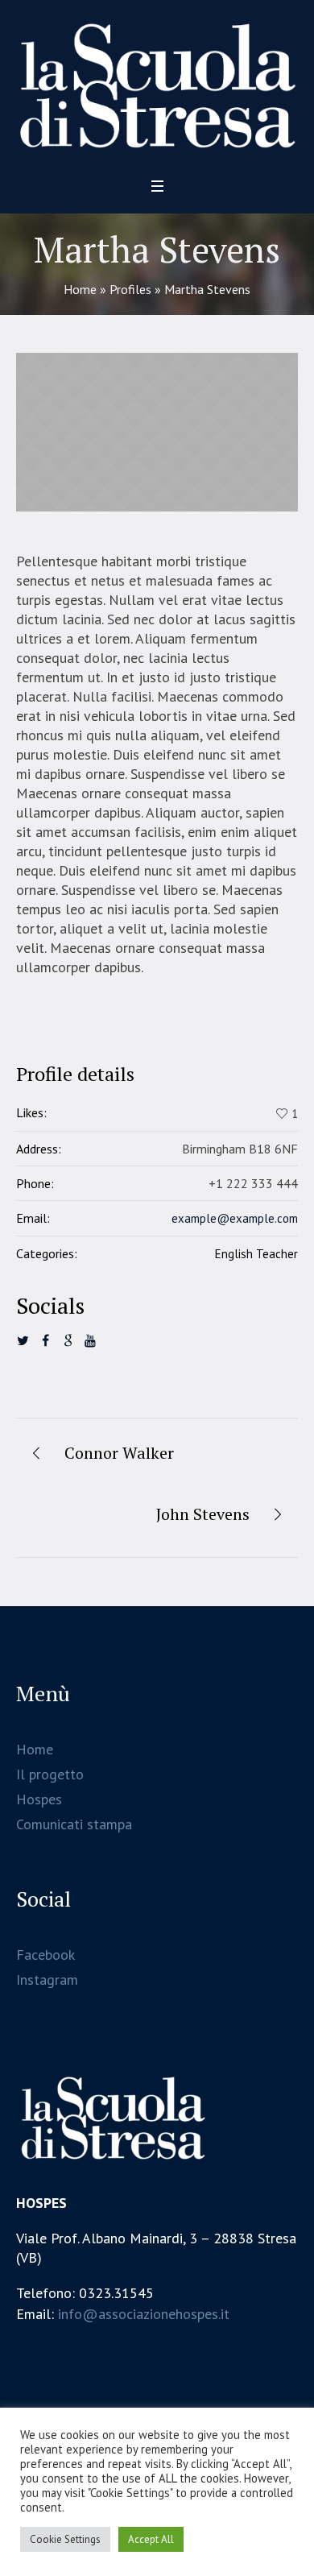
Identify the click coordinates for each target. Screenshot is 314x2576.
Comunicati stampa (74, 1824)
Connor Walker (119, 1453)
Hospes (39, 1799)
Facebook (45, 1955)
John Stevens (203, 1514)
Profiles (130, 289)
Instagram (47, 1980)
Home (80, 289)
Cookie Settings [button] (65, 2539)
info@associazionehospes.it (144, 2314)
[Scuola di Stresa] (157, 83)
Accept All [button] (151, 2539)
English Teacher (256, 1254)
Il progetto (50, 1774)
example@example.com (235, 1218)
